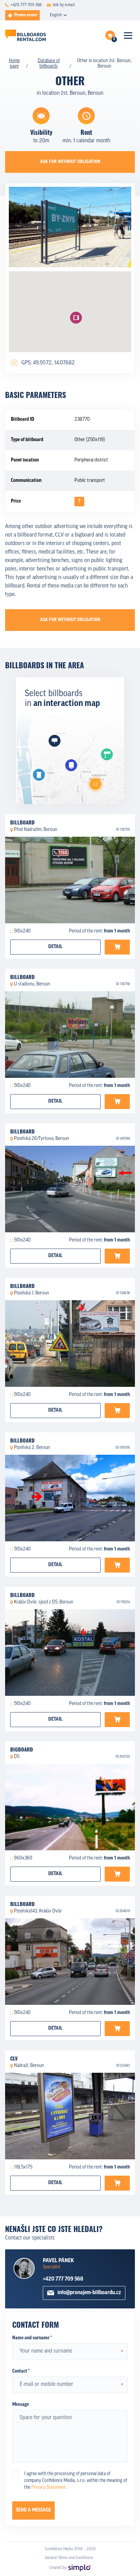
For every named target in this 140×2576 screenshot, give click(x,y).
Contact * (21, 2371)
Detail (55, 947)
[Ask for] (117, 947)
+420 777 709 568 (63, 2279)
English (56, 15)
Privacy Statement (49, 2488)
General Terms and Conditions (69, 2558)
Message (21, 2405)
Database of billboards (49, 64)
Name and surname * (32, 2338)
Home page (14, 64)
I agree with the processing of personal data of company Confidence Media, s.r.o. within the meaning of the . (76, 2481)
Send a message (33, 2510)
